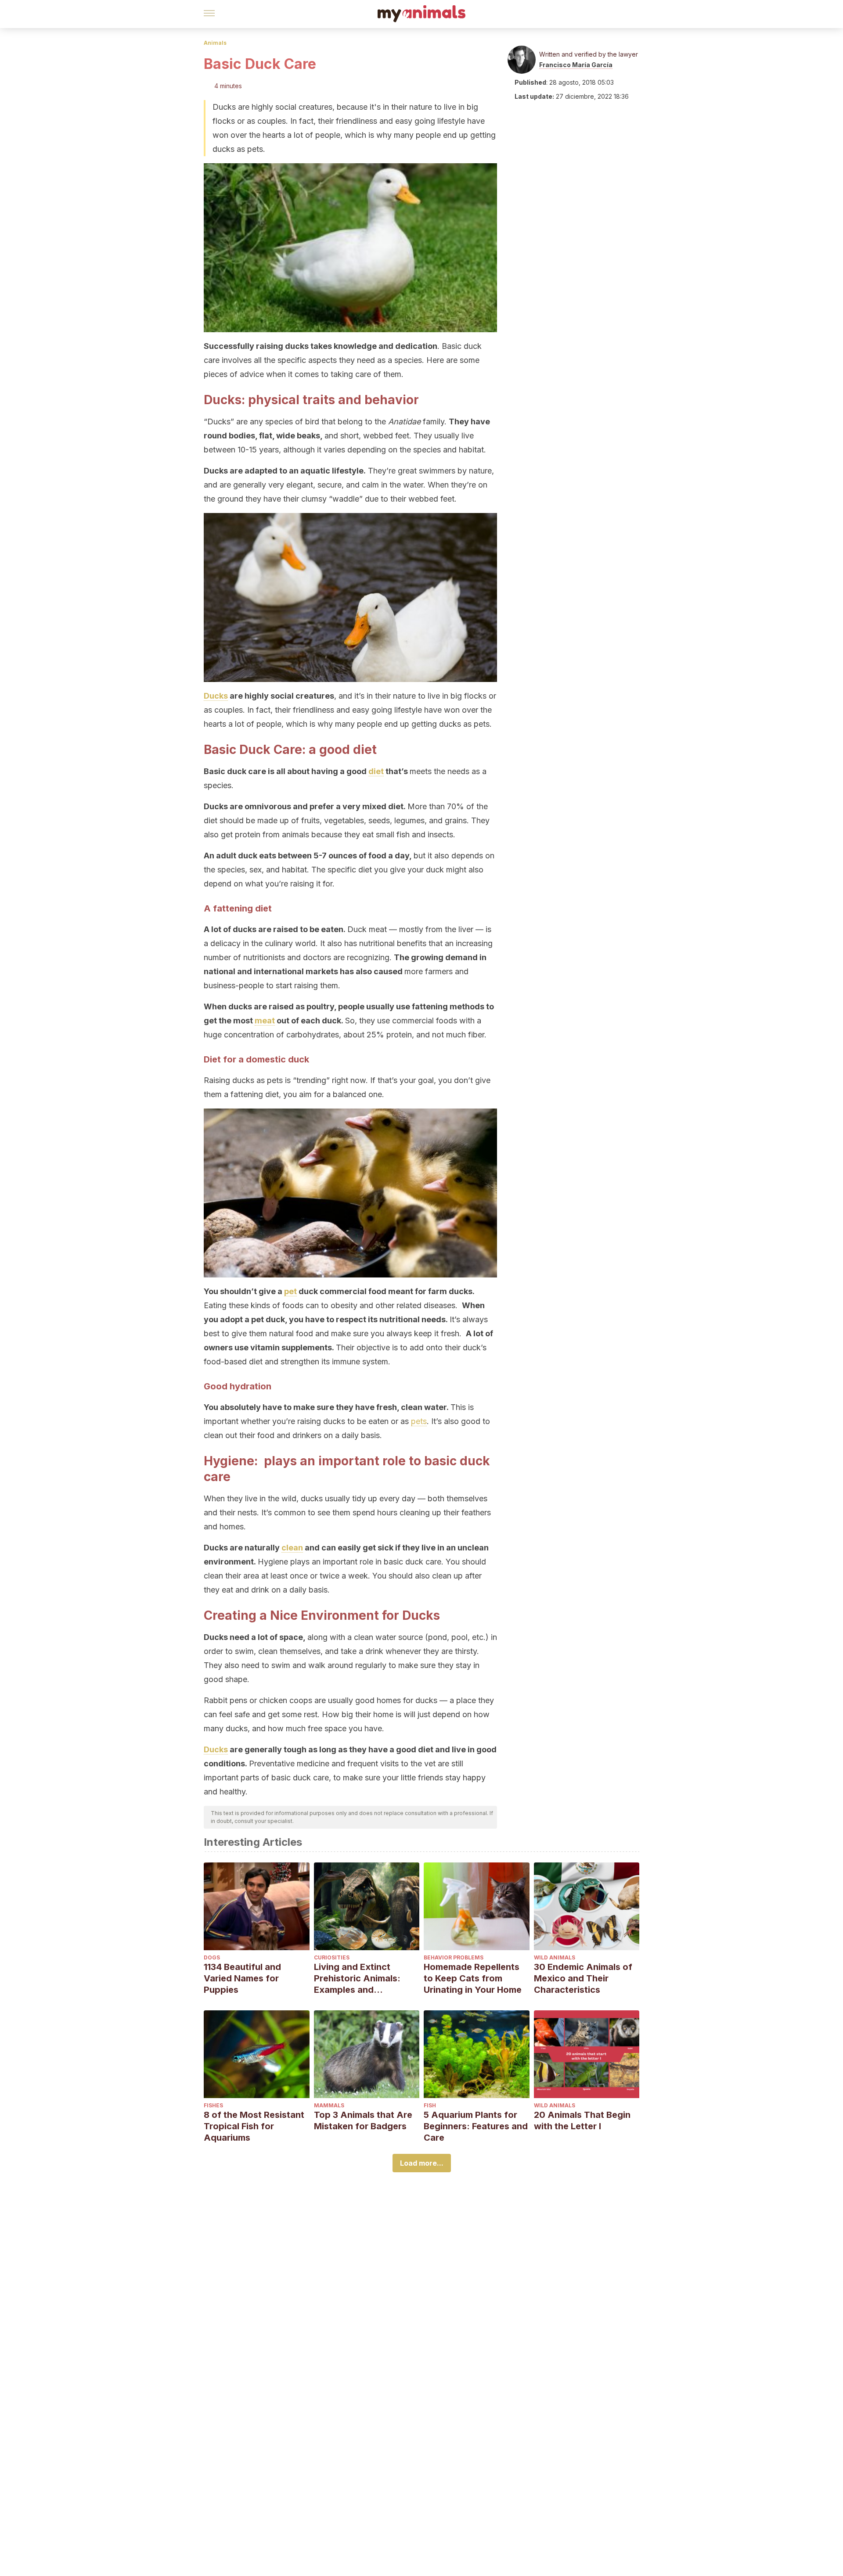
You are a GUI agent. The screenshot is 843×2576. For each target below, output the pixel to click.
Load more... (422, 2163)
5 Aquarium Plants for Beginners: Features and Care (476, 2126)
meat (265, 1021)
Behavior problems (454, 1957)
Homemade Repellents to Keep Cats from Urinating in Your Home (473, 1978)
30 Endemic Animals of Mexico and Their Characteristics (583, 1978)
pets (419, 1421)
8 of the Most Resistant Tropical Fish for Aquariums (254, 2126)
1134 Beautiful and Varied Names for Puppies (242, 1978)
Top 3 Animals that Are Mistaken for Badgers (363, 2120)
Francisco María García (576, 65)
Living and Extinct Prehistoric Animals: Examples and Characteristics (357, 1979)
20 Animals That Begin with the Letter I (582, 2120)
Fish (430, 2105)
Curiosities (332, 1957)
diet (376, 771)
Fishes (213, 2105)
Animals (215, 43)
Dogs (212, 1957)
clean (292, 1548)
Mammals (329, 2105)
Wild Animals (555, 1957)
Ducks (216, 696)
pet (290, 1291)
